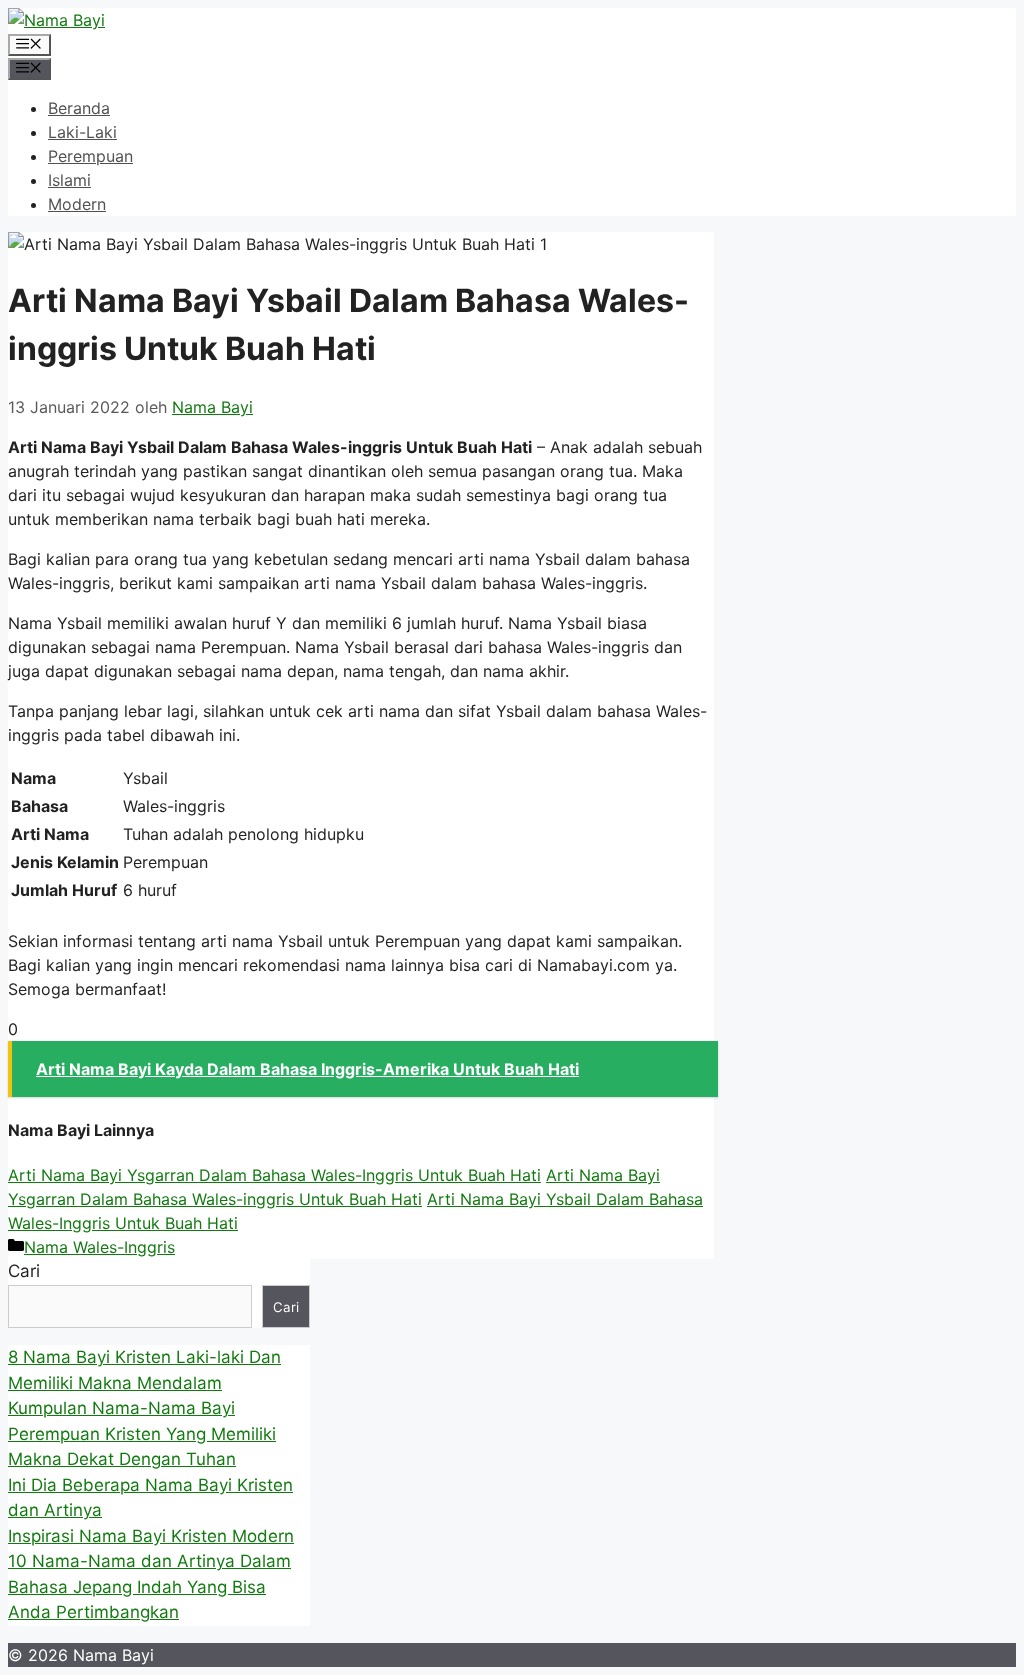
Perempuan (90, 156)
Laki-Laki (82, 132)
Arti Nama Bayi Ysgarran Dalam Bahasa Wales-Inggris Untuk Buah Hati (274, 1175)
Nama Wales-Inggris (99, 1247)
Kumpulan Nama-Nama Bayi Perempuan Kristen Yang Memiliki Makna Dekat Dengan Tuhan (142, 1433)
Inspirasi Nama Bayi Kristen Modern (151, 1536)
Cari (24, 1271)
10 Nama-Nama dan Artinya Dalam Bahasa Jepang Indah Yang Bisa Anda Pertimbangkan (149, 1586)
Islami (69, 180)
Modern (77, 204)
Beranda (79, 108)
